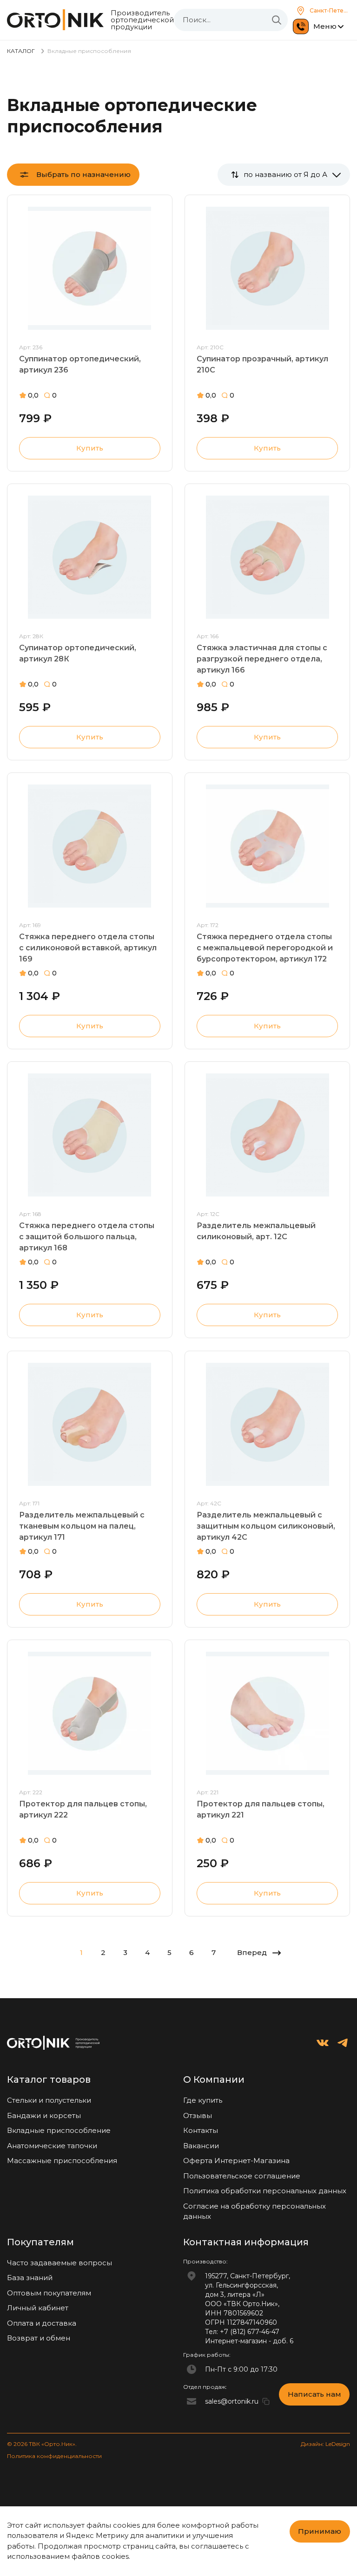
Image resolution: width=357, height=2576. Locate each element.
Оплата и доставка (42, 2323)
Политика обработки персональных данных (265, 2191)
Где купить (203, 2100)
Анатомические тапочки (52, 2146)
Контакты (201, 2130)
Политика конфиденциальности (54, 2456)
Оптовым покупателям (49, 2293)
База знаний (30, 2278)
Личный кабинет (38, 2308)
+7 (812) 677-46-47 (250, 2332)
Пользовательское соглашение (242, 2176)
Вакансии (201, 2146)
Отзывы (198, 2115)
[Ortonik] (55, 20)
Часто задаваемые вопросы (59, 2263)
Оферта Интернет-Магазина (236, 2161)
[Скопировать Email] (266, 2401)
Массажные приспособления (62, 2161)
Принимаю (320, 2531)
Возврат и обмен (39, 2338)
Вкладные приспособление (59, 2130)
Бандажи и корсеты (44, 2115)
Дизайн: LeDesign (325, 2444)
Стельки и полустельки (49, 2100)
